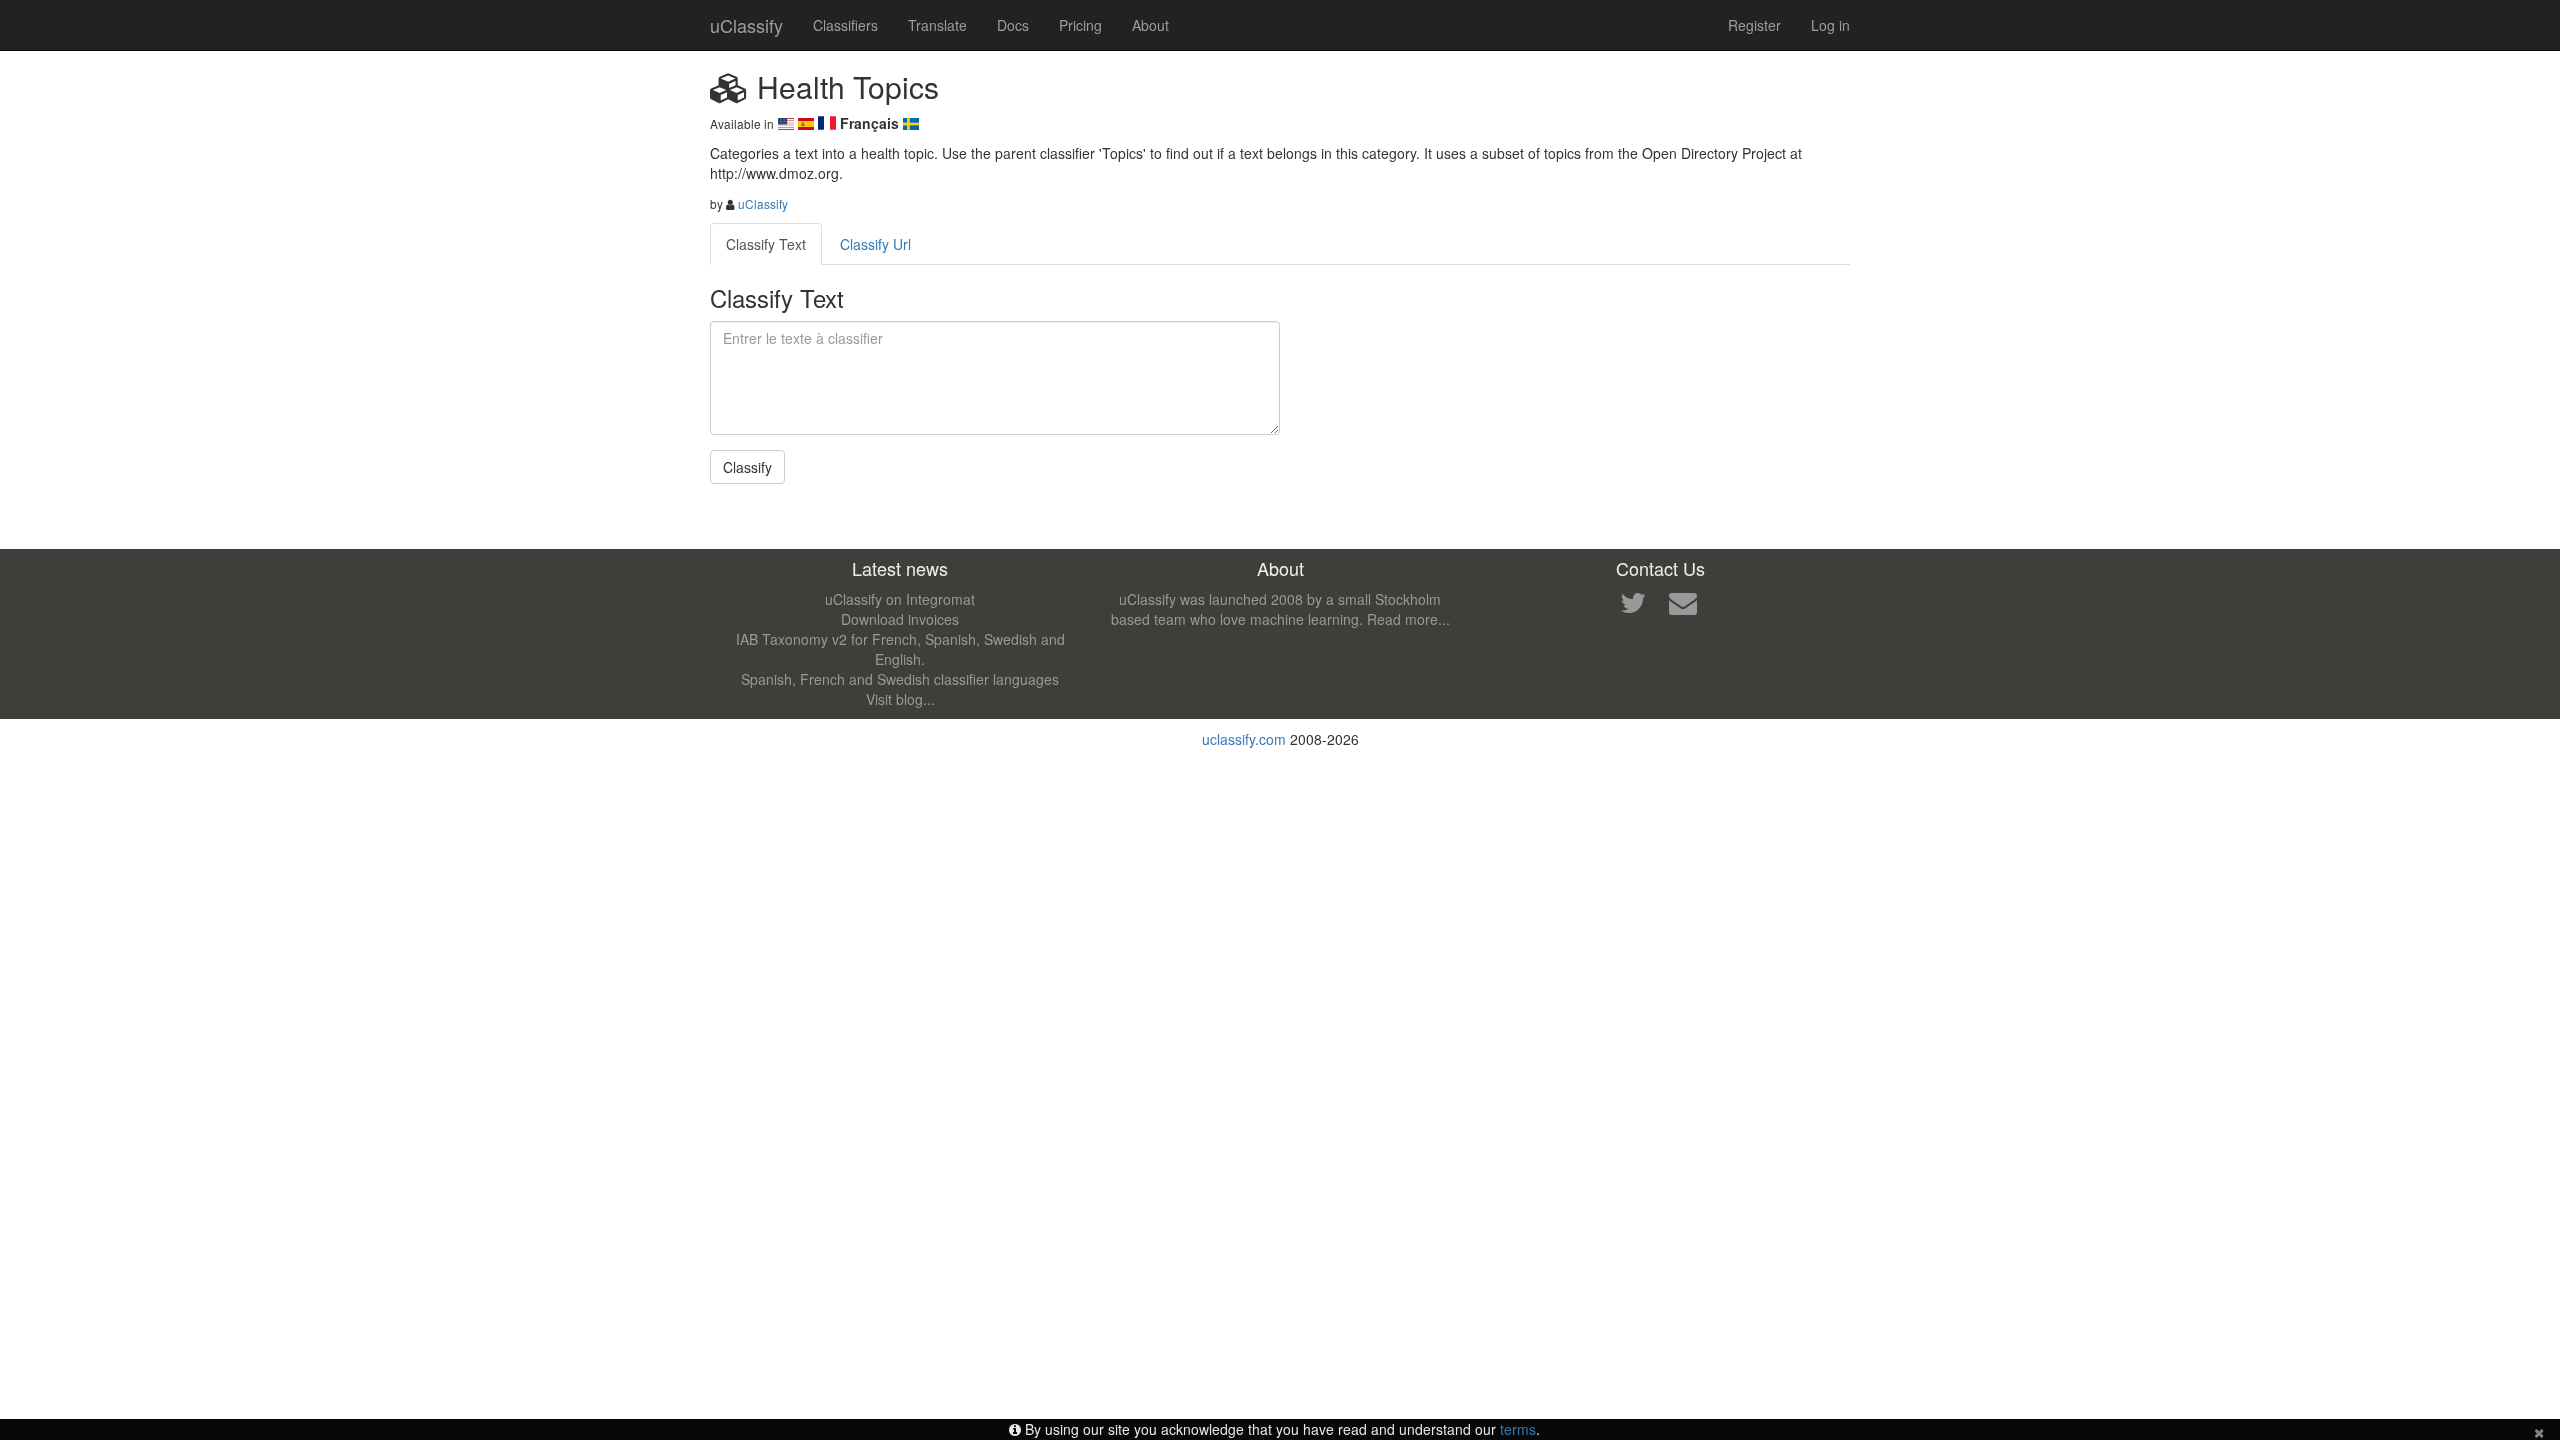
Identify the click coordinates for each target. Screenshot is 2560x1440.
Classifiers (845, 25)
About (1150, 25)
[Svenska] (911, 123)
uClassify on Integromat (900, 599)
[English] (788, 123)
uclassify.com (1244, 739)
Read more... (1408, 619)
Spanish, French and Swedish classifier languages (900, 679)
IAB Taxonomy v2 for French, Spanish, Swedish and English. (900, 649)
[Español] (808, 123)
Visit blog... (900, 699)
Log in (1830, 25)
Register (1754, 25)
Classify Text (766, 244)
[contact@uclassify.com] (1683, 607)
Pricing (1080, 25)
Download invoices (900, 619)
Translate (937, 25)
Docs (1013, 25)
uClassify (746, 25)
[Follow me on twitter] (1633, 607)
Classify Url (875, 244)
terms (1518, 1429)
